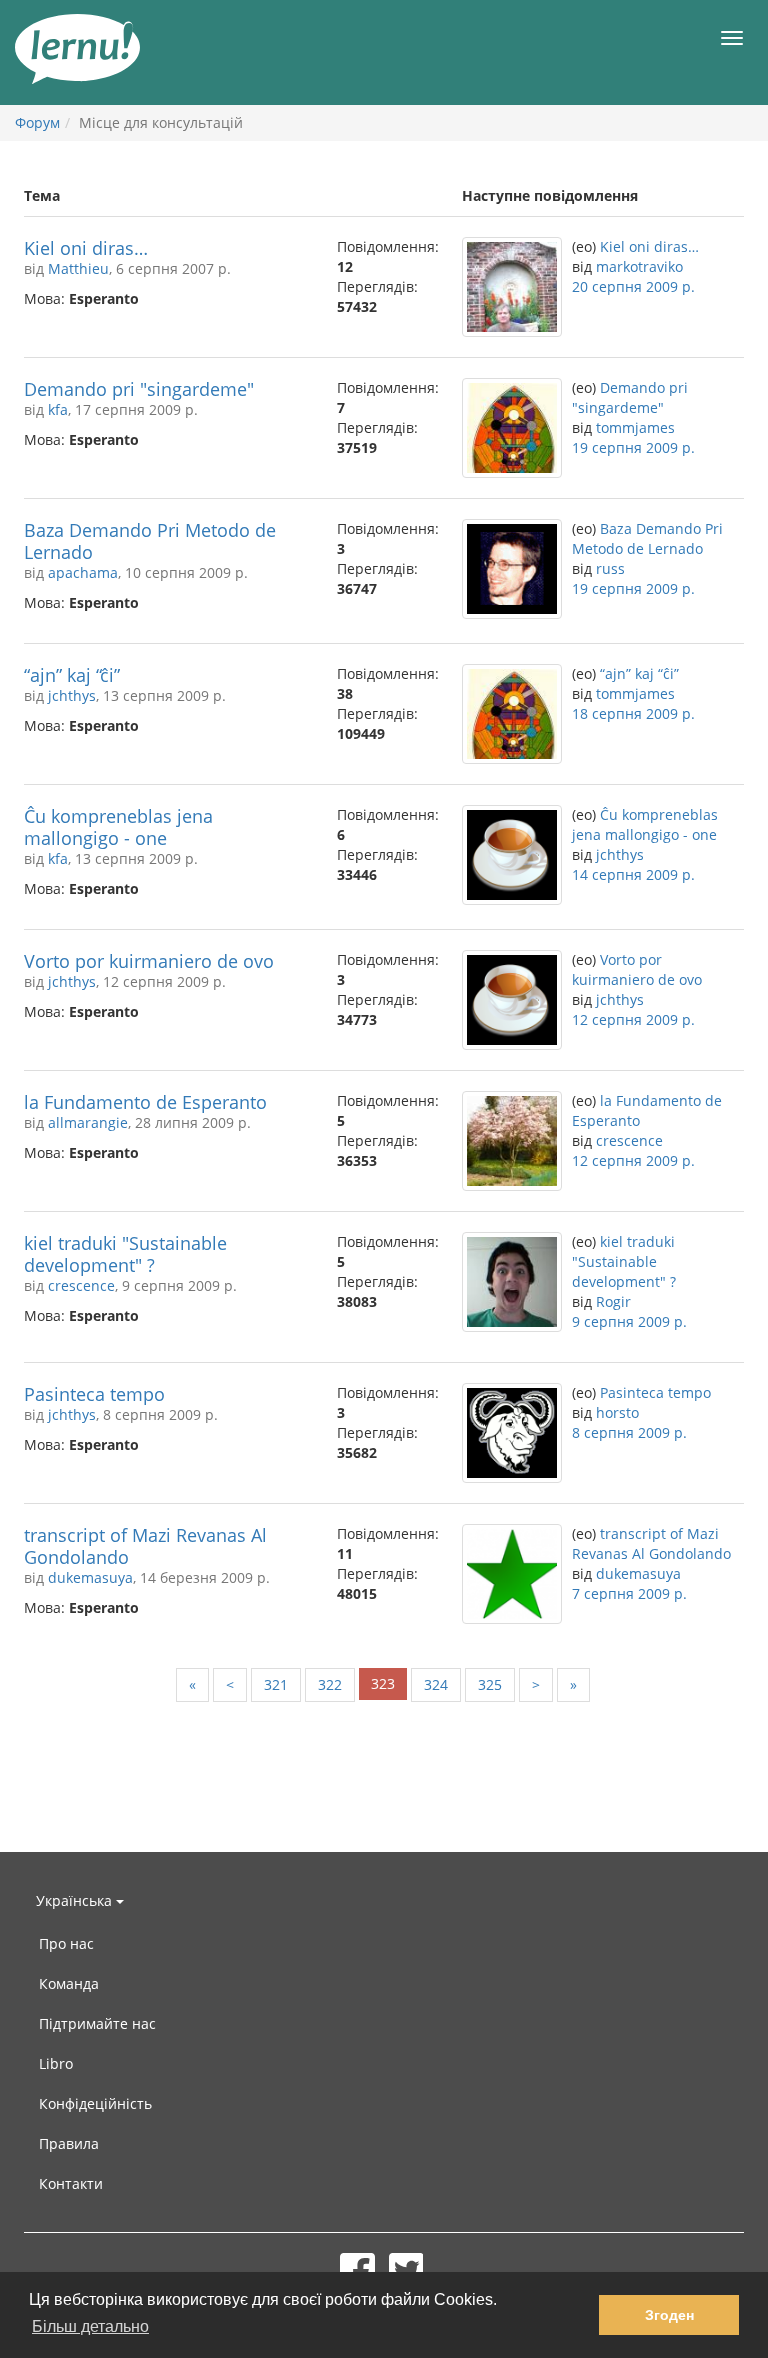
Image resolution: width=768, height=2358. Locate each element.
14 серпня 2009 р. (633, 874)
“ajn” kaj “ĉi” (72, 675)
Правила (69, 2143)
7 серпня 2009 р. (629, 1593)
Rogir (613, 1301)
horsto (617, 1412)
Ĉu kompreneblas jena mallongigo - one (118, 827)
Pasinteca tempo (94, 1394)
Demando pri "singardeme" (139, 389)
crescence (629, 1140)
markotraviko (639, 266)
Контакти (71, 2183)
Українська (76, 1900)
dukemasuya (90, 1577)
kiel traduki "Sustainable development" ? (125, 1254)
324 (436, 1684)
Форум (37, 122)
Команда (69, 1983)
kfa (58, 409)
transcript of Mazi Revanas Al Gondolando (145, 1546)
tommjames (635, 427)
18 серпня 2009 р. (633, 713)
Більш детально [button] (90, 2326)
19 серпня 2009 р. (633, 447)
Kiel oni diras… (86, 248)
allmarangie (88, 1122)
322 (330, 1684)
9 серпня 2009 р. (629, 1321)
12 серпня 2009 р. (633, 1019)
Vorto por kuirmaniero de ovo (149, 961)
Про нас (66, 1943)
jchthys (72, 695)
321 (276, 1684)
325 (490, 1684)
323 (383, 1683)
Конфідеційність (95, 2103)
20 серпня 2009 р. (633, 286)
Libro (56, 2063)
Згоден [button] (669, 2315)
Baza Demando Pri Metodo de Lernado (150, 541)
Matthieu (78, 268)
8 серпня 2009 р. (629, 1432)
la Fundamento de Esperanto (145, 1102)
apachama (83, 572)
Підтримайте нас (97, 2023)
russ (610, 568)
